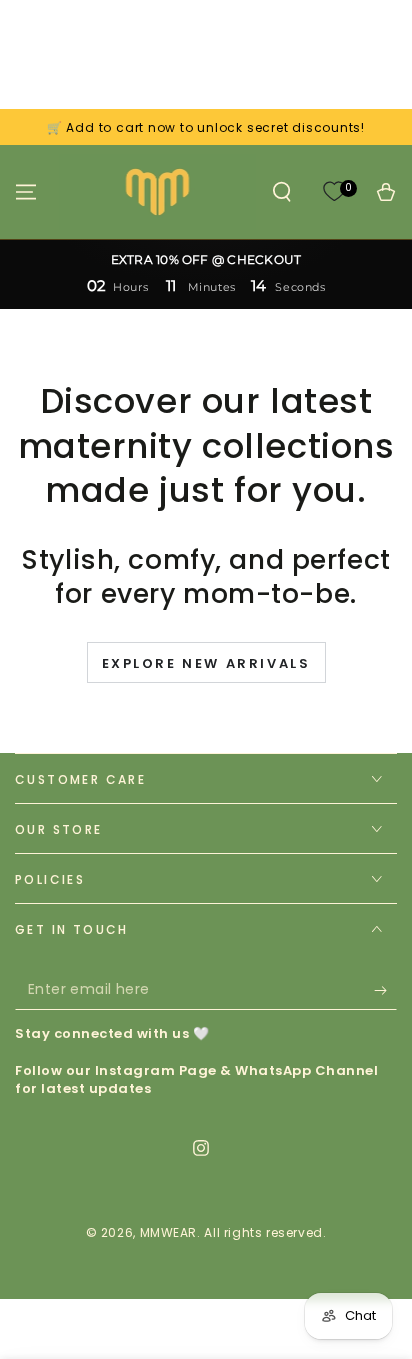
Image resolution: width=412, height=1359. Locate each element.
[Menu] (26, 192)
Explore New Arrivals (206, 663)
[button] (282, 192)
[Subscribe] (385, 990)
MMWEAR (169, 1232)
